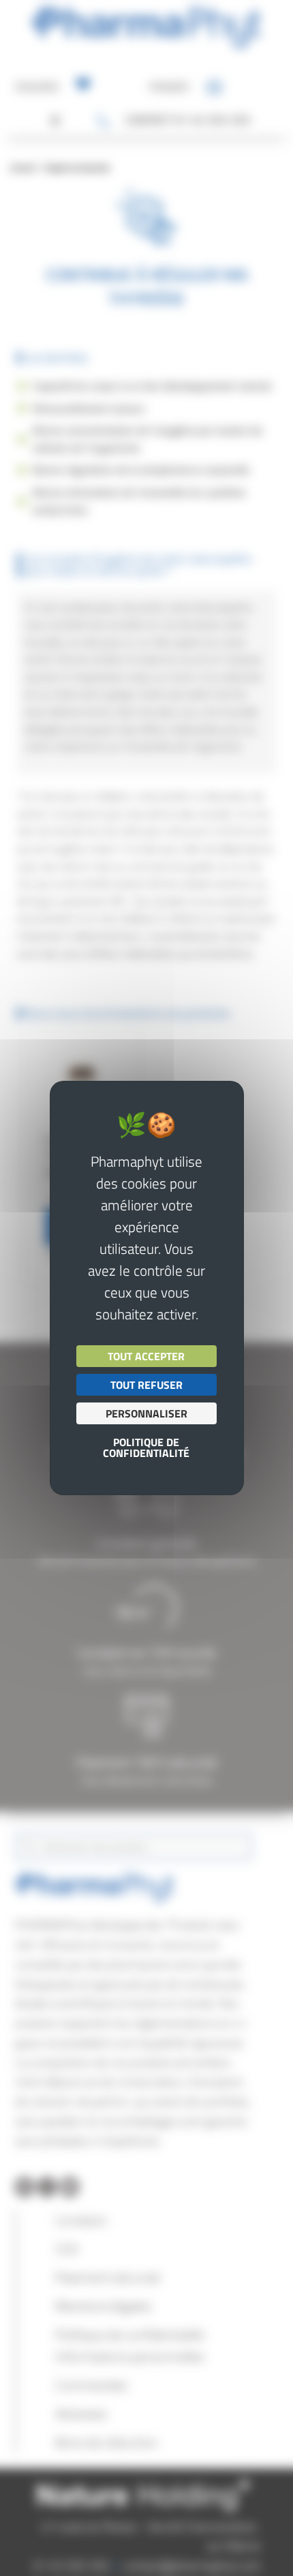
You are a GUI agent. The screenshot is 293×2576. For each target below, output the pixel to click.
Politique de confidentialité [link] (146, 1447)
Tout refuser (146, 1385)
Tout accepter (146, 1356)
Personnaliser (146, 1413)
